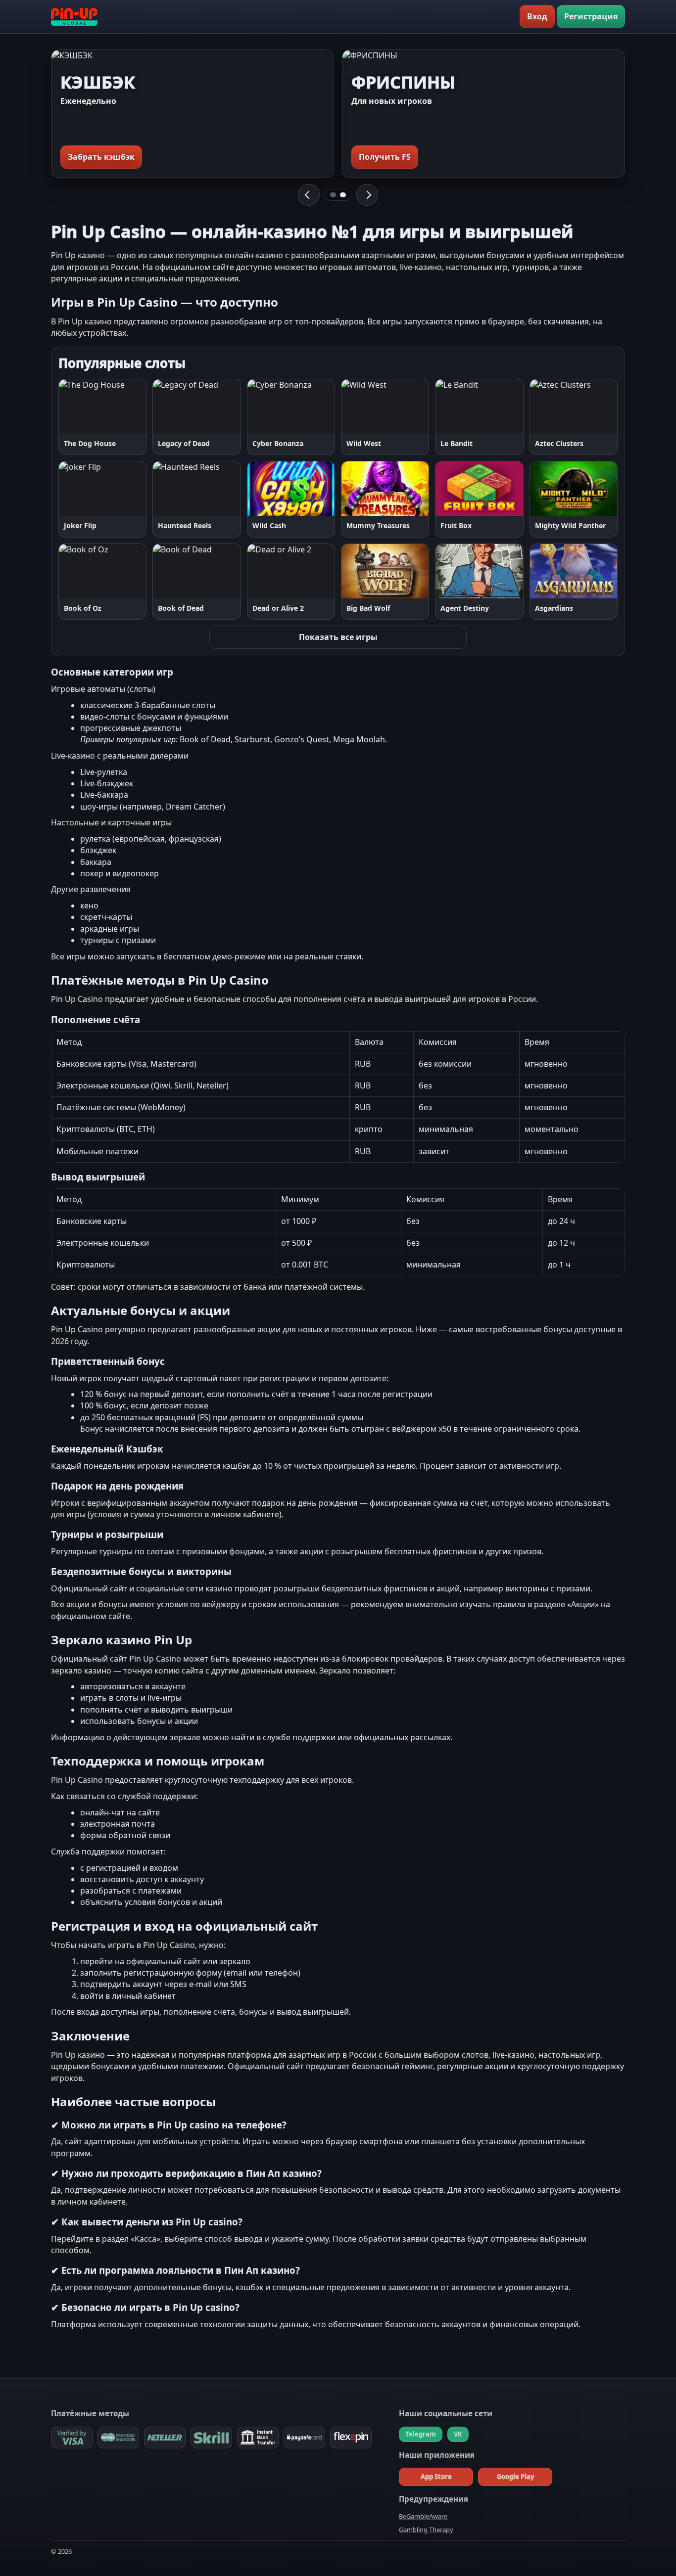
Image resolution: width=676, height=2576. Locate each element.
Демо (127, 406)
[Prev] (309, 195)
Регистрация (591, 16)
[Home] (74, 17)
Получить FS (385, 157)
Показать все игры (338, 637)
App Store (436, 2477)
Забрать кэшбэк (101, 157)
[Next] (367, 195)
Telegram (421, 2434)
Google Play (515, 2477)
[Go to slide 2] (343, 195)
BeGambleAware (423, 2516)
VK (458, 2434)
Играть (82, 406)
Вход (537, 16)
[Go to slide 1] (333, 195)
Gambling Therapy (426, 2530)
